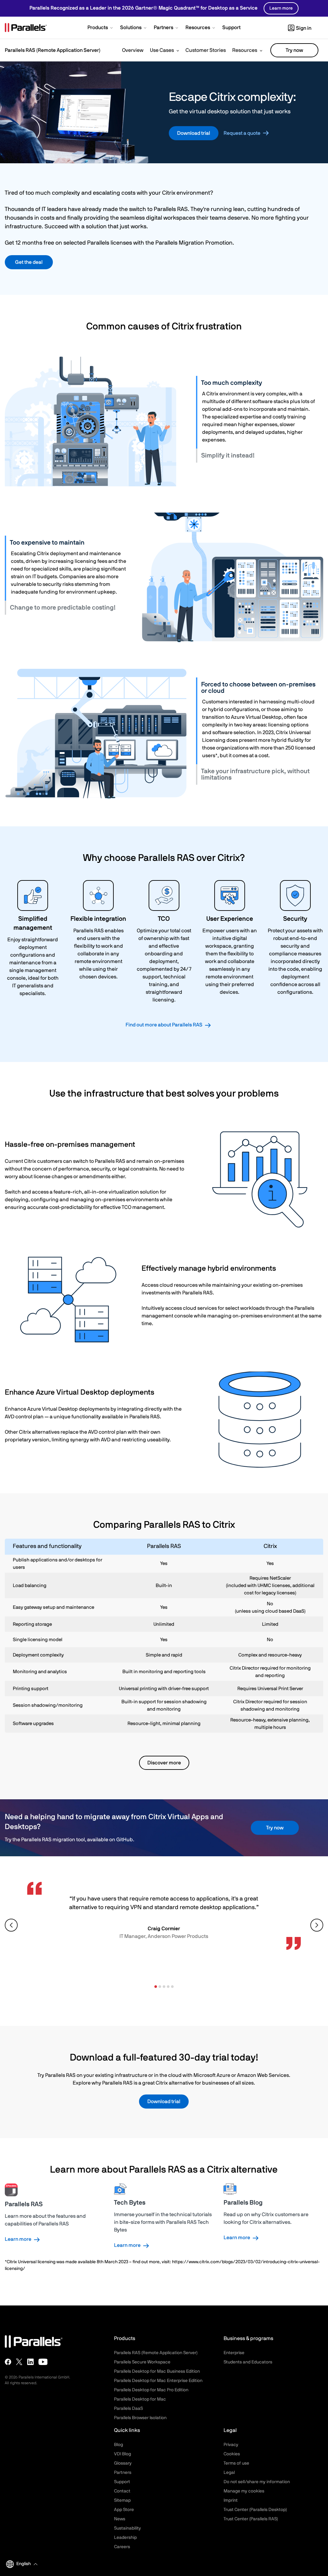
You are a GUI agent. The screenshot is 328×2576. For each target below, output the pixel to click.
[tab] (260, 383)
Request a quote (242, 133)
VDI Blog (123, 2454)
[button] (101, 28)
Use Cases (162, 50)
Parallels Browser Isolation (140, 2418)
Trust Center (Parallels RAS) (251, 2519)
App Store (124, 2510)
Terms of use (236, 2463)
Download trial (194, 133)
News (120, 2519)
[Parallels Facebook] (8, 2362)
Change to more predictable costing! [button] (63, 608)
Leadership (125, 2538)
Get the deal (29, 262)
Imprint (231, 2500)
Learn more (281, 8)
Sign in (304, 28)
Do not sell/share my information (257, 2482)
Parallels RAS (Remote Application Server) (156, 2353)
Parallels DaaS (128, 2409)
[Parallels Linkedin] (30, 2362)
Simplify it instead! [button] (228, 456)
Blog (119, 2445)
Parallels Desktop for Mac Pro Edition (151, 2390)
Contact (122, 2491)
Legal (229, 2473)
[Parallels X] (19, 2362)
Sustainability (127, 2528)
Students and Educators (248, 2362)
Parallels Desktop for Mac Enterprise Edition (158, 2381)
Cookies (232, 2454)
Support (122, 2482)
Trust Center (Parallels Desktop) (255, 2510)
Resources (245, 50)
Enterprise (234, 2353)
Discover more (164, 1763)
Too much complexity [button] (232, 383)
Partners (123, 2473)
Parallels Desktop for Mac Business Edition (157, 2371)
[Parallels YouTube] (43, 2362)
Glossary (123, 2463)
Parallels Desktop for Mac (140, 2399)
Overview (133, 50)
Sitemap (122, 2500)
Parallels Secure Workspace (142, 2362)
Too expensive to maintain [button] (47, 543)
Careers (122, 2547)
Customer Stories (206, 50)
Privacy (231, 2445)
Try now (294, 50)
